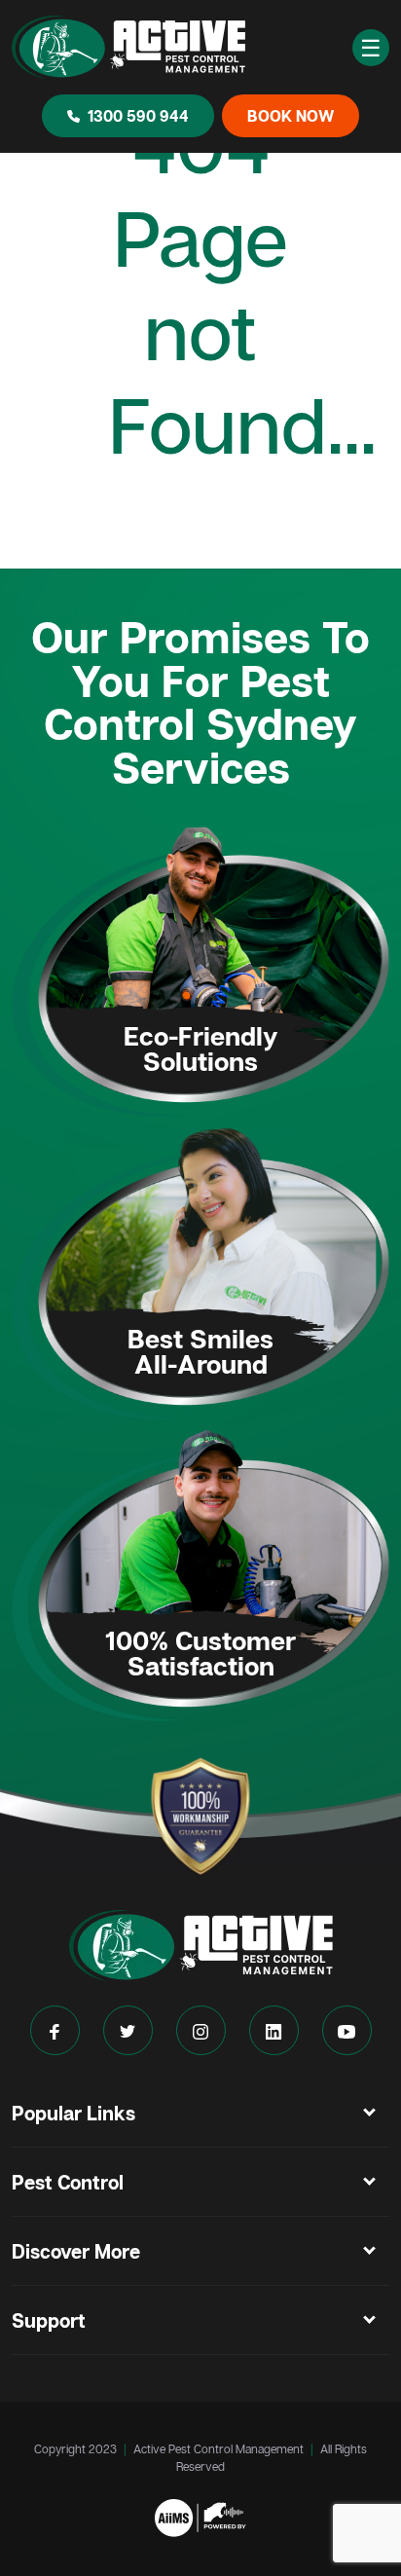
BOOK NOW (291, 116)
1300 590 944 (138, 116)
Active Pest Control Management (219, 2449)
